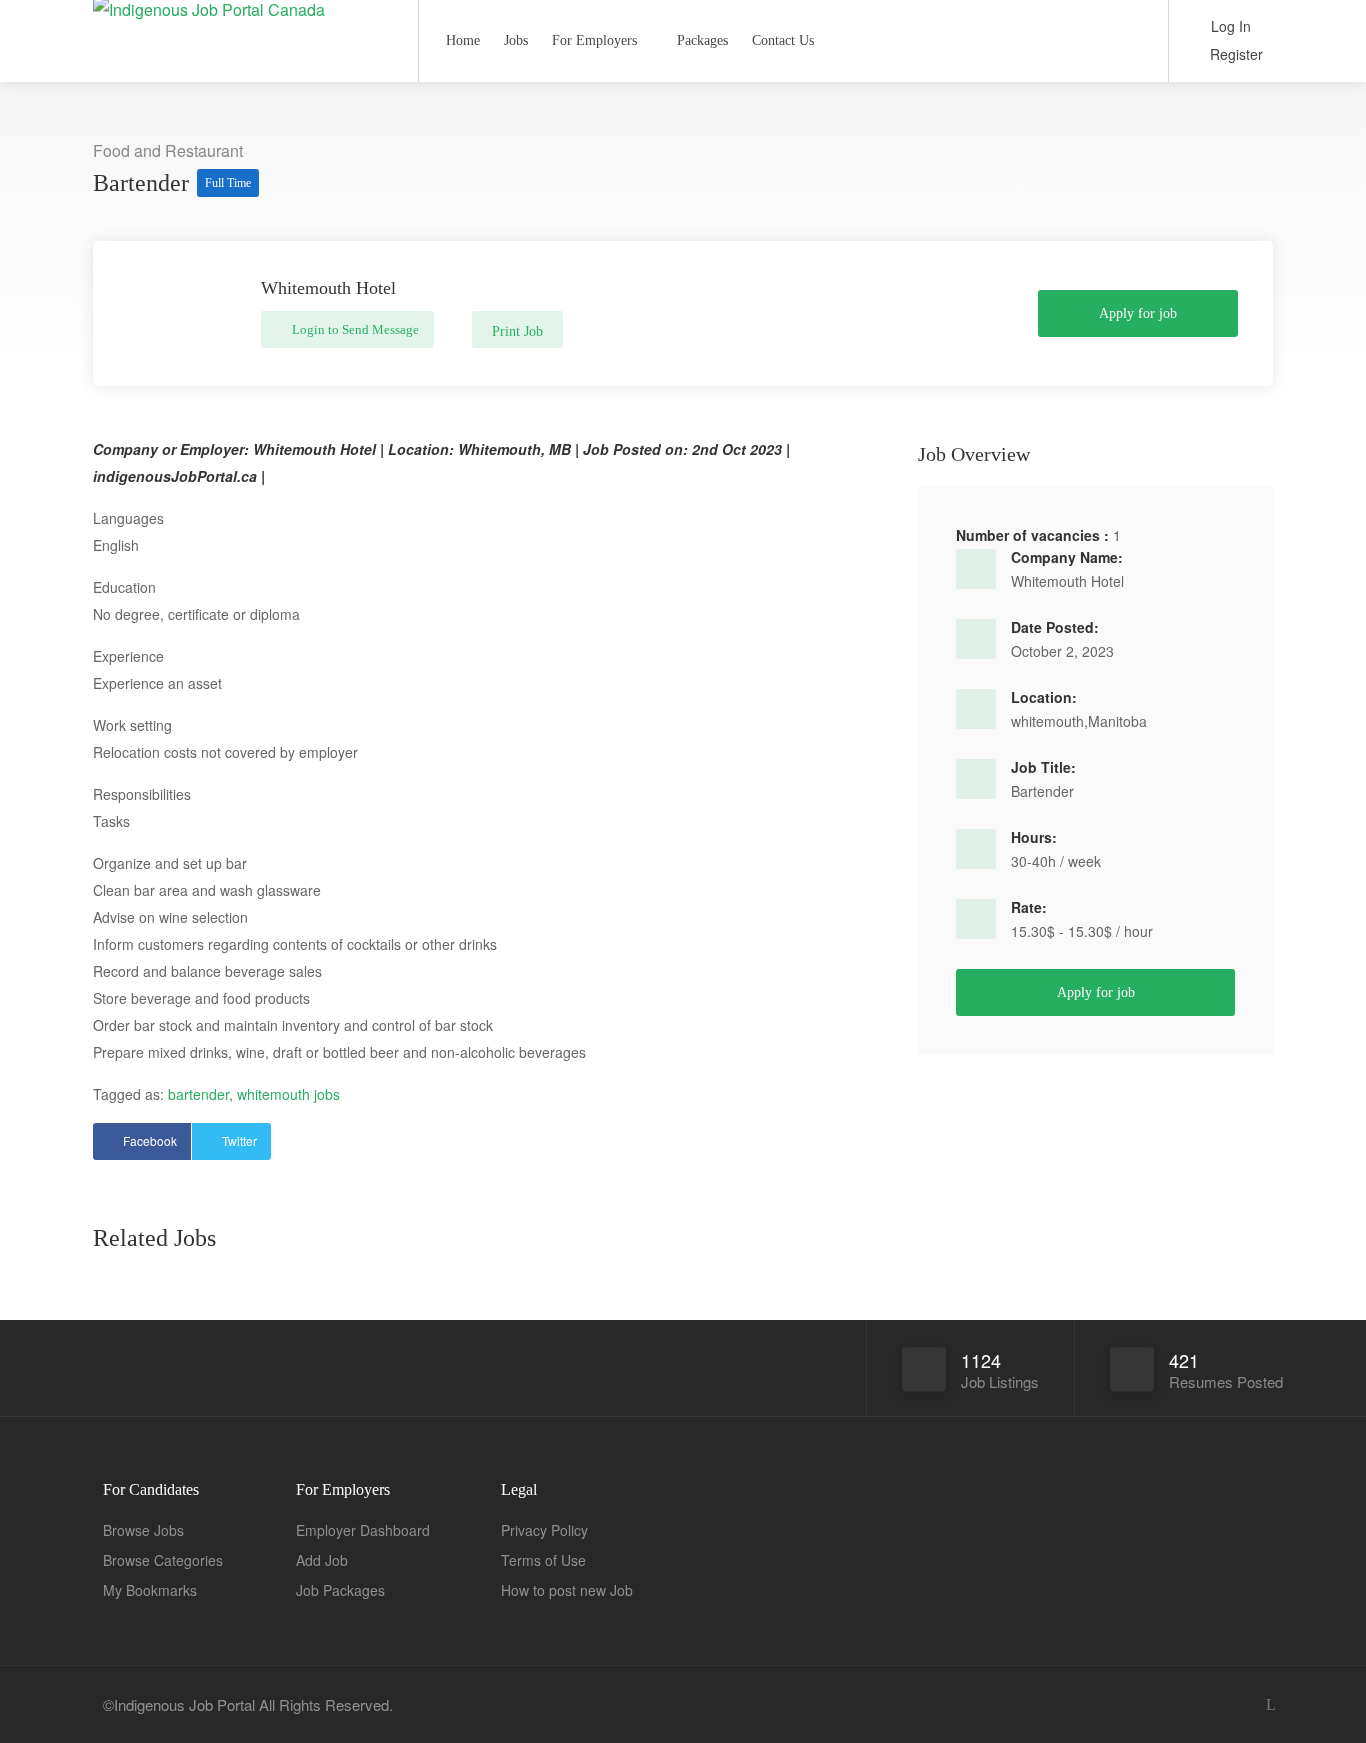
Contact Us (783, 40)
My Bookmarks (150, 1590)
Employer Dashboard (363, 1530)
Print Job (517, 331)
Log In (1229, 26)
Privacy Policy (544, 1530)
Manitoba (1117, 721)
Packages (702, 40)
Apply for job (1138, 313)
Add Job (322, 1560)
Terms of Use (543, 1560)
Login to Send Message (354, 329)
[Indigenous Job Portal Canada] (243, 13)
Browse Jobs (143, 1530)
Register (1234, 54)
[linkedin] (1270, 1704)
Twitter (239, 1140)
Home (463, 40)
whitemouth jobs (288, 1094)
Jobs (516, 40)
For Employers (594, 40)
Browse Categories (163, 1560)
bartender (198, 1094)
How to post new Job (567, 1590)
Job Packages (340, 1590)
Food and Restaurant (168, 150)
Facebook (150, 1140)
